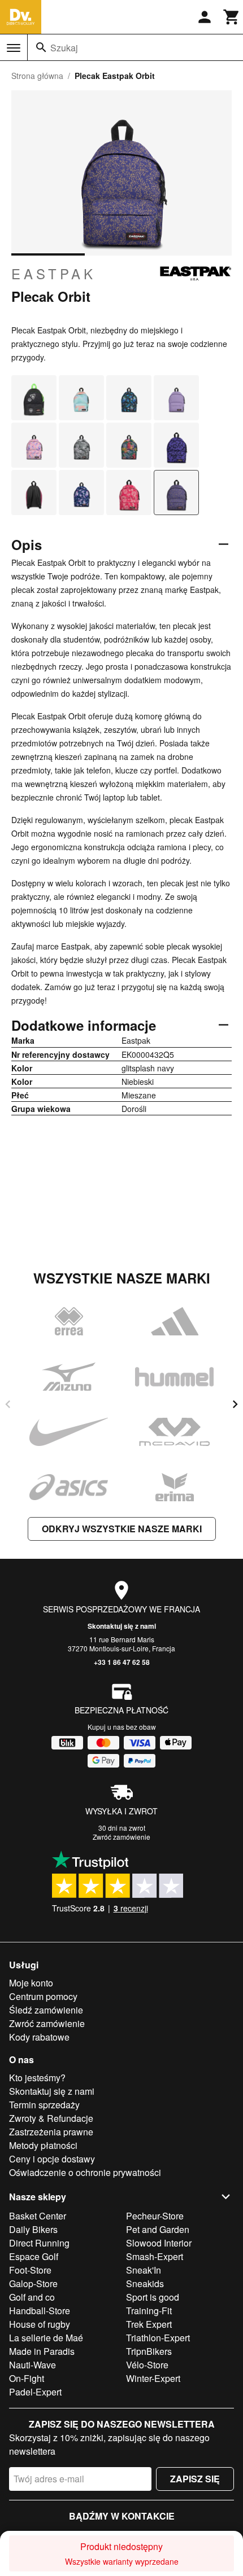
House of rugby (40, 2324)
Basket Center (38, 2216)
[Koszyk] (232, 17)
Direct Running (39, 2243)
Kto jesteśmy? (37, 2078)
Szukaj (64, 48)
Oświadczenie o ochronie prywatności (85, 2172)
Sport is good (153, 2297)
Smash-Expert (155, 2256)
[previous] (8, 1404)
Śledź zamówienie (46, 2010)
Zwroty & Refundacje (51, 2118)
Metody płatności (43, 2145)
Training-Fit (149, 2311)
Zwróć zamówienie (121, 1837)
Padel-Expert (35, 2392)
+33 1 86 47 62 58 (122, 1662)
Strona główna (37, 76)
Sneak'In (144, 2270)
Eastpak (54, 274)
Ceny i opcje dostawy (52, 2159)
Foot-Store (30, 2270)
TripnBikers (149, 2351)
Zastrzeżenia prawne (51, 2132)
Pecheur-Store (155, 2216)
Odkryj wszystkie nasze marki (122, 1529)
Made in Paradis (42, 2351)
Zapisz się (195, 2479)
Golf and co (32, 2297)
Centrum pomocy (43, 1996)
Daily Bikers (33, 2229)
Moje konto (31, 1983)
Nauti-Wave (32, 2365)
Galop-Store (33, 2283)
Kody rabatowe (39, 2037)
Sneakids (145, 2283)
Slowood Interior (159, 2243)
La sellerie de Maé (46, 2338)
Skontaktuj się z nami (122, 1626)
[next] (235, 1404)
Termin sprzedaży (44, 2105)
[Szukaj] (41, 47)
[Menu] (14, 48)
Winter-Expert (153, 2378)
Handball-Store (40, 2311)
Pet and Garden (158, 2229)
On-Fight (27, 2378)
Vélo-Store (147, 2365)
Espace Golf (34, 2256)
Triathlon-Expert (158, 2338)
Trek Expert (149, 2324)
